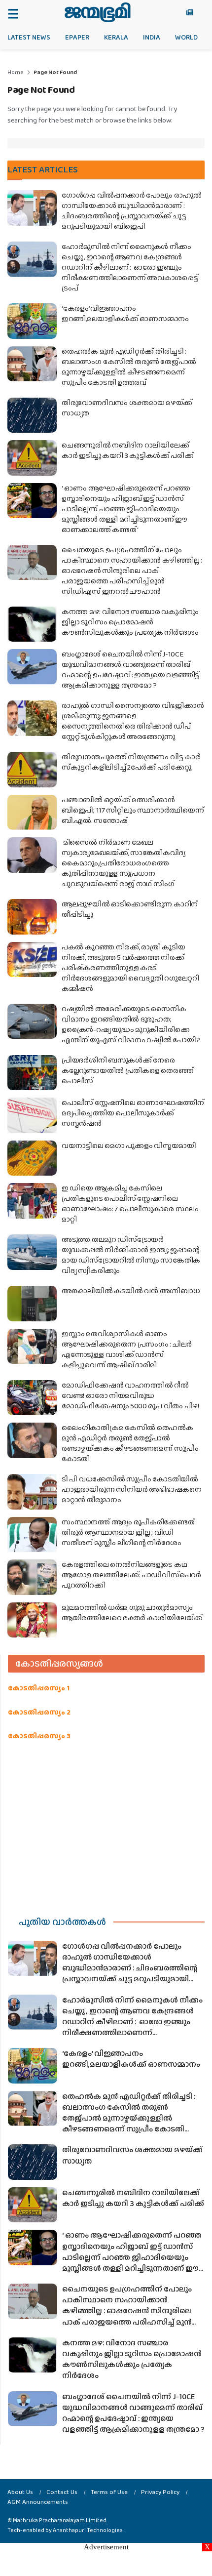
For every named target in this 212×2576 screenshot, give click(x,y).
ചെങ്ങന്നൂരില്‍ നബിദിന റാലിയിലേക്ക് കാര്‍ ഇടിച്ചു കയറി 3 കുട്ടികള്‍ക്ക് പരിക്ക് (127, 450)
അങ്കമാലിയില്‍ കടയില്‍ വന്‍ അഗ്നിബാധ (131, 1291)
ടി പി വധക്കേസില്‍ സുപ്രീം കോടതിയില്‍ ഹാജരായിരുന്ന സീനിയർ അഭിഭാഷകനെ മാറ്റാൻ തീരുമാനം (132, 1489)
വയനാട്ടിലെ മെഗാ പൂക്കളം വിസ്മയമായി (129, 1145)
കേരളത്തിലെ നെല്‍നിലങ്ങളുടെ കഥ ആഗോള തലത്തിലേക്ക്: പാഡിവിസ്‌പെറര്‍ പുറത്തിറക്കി (131, 1575)
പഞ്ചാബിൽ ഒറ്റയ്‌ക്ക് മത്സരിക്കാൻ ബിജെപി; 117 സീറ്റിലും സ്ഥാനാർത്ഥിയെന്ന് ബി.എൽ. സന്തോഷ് (133, 810)
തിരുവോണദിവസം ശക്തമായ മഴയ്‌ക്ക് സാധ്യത (127, 408)
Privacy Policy (160, 2492)
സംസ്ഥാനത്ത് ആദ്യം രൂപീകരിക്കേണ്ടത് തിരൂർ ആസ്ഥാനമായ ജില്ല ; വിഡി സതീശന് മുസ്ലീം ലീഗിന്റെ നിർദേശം (128, 1532)
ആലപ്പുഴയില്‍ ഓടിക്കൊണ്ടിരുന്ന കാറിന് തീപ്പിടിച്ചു (130, 909)
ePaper (77, 37)
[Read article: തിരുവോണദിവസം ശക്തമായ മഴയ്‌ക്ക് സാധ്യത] (32, 415)
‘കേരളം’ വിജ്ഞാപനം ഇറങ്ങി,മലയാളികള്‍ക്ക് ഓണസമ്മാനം (125, 313)
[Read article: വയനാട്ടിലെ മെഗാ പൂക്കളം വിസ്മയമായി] (32, 1158)
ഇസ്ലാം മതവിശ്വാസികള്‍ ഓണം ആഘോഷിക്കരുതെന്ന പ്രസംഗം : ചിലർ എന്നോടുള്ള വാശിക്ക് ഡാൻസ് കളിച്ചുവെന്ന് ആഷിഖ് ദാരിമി (127, 1349)
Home (16, 72)
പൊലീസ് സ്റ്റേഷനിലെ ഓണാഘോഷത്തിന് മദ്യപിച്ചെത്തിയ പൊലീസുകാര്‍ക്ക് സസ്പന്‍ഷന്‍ (133, 1113)
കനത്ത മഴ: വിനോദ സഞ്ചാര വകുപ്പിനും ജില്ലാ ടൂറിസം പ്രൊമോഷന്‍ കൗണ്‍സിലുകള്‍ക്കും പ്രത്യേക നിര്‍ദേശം (130, 622)
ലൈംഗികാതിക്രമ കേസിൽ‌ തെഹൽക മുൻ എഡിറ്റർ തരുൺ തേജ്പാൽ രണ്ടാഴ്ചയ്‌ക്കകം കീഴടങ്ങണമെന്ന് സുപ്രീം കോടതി (130, 1443)
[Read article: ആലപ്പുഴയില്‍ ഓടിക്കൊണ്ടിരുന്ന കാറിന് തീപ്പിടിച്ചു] (32, 917)
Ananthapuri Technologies (88, 2530)
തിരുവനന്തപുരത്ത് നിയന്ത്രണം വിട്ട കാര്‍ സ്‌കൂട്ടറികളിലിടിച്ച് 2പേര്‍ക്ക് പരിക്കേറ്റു (131, 762)
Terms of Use (109, 2492)
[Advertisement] (106, 1826)
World (186, 37)
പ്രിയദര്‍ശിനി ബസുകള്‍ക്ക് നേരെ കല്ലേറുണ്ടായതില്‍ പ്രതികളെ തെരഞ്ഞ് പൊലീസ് (127, 1070)
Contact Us (62, 2492)
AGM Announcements (38, 2502)
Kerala (116, 37)
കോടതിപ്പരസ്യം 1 (39, 1688)
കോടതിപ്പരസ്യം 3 (39, 1736)
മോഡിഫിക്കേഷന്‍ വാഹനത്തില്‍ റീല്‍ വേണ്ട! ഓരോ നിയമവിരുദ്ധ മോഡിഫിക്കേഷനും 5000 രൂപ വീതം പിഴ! (130, 1395)
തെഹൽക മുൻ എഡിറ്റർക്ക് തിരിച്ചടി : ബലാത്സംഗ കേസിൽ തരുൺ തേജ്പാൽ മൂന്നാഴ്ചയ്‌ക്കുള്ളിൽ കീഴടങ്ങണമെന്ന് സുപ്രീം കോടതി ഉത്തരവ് (129, 367)
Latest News (29, 37)
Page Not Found (55, 72)
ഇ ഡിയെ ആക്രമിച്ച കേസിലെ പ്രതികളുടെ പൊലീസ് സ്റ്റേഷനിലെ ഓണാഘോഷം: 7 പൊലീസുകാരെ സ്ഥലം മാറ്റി (130, 1204)
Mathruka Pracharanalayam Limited (60, 2520)
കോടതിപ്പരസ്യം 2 (39, 1712)
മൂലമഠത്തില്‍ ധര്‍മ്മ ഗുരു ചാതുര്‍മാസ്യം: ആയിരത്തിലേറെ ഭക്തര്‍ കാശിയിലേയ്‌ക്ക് (132, 1613)
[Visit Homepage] (97, 12)
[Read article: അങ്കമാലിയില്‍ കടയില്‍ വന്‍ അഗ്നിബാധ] (32, 1304)
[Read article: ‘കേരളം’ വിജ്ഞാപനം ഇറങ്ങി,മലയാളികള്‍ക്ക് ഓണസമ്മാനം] (32, 321)
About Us (20, 2492)
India (152, 37)
